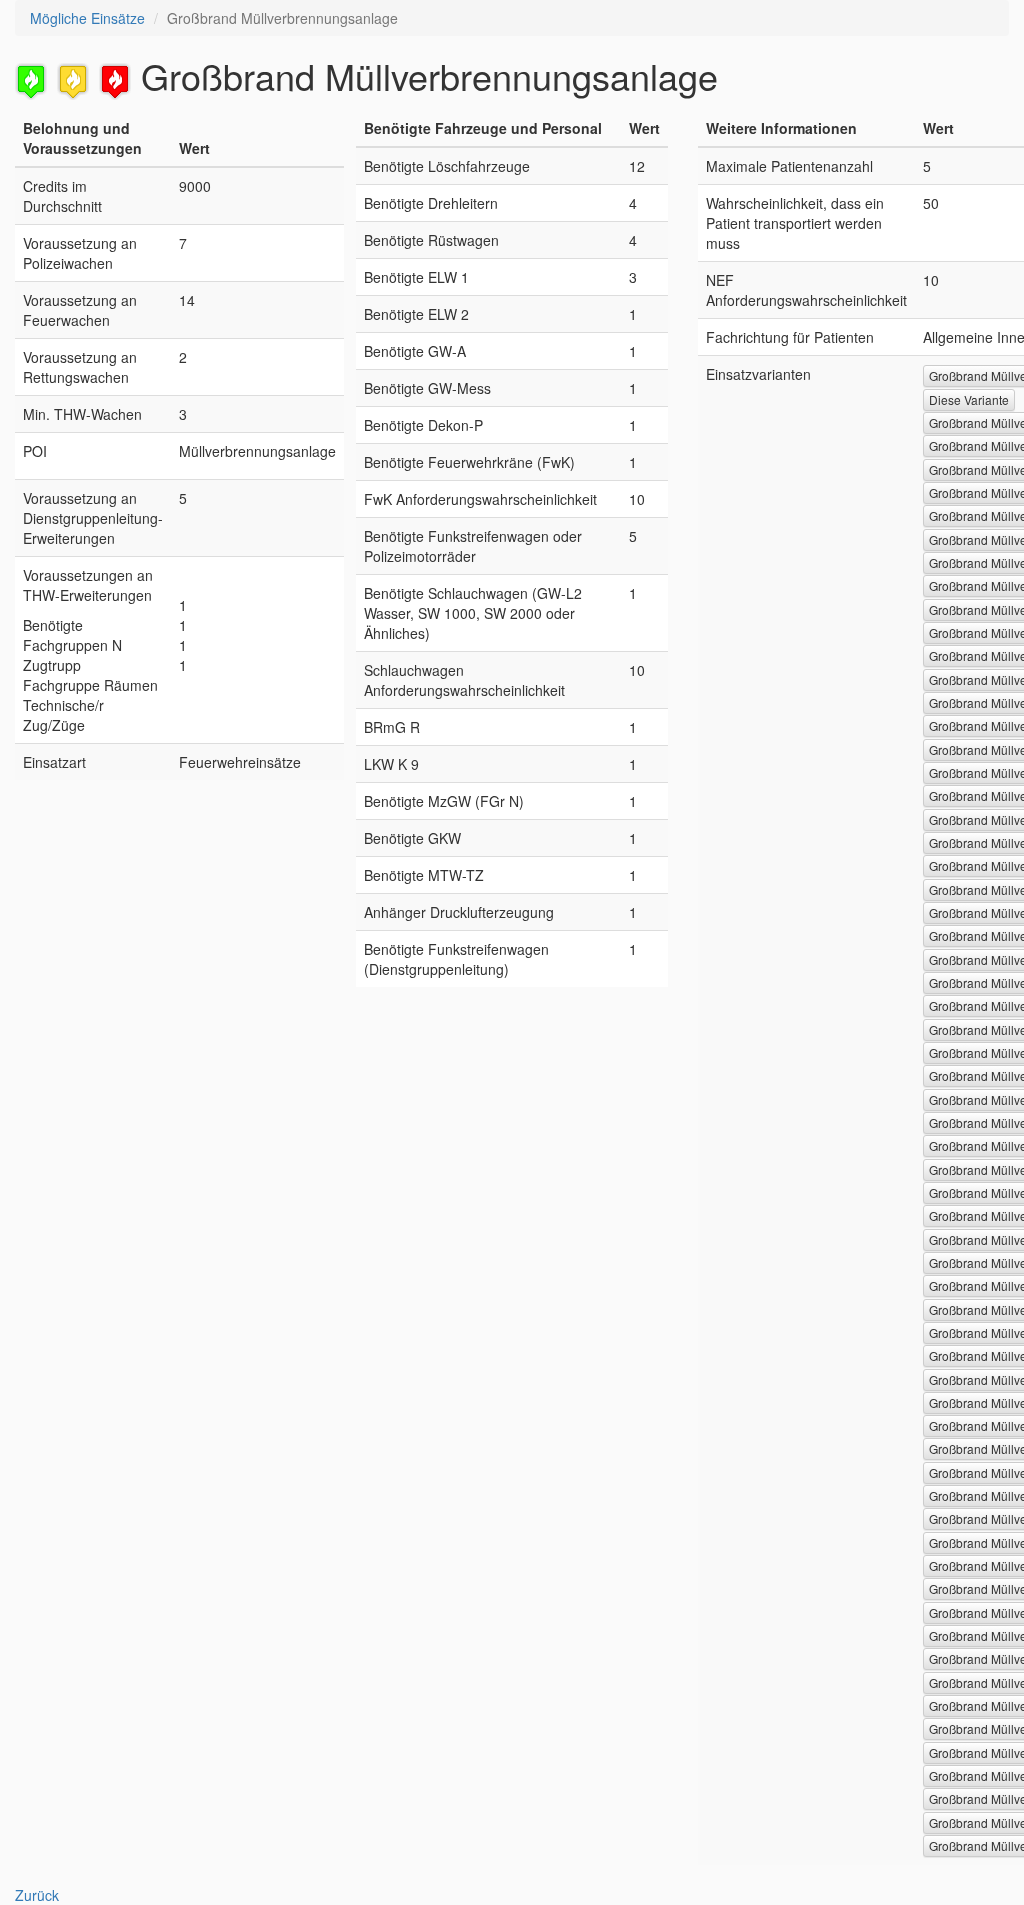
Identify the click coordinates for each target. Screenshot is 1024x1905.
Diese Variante (969, 399)
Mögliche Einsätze (87, 18)
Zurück (37, 1895)
